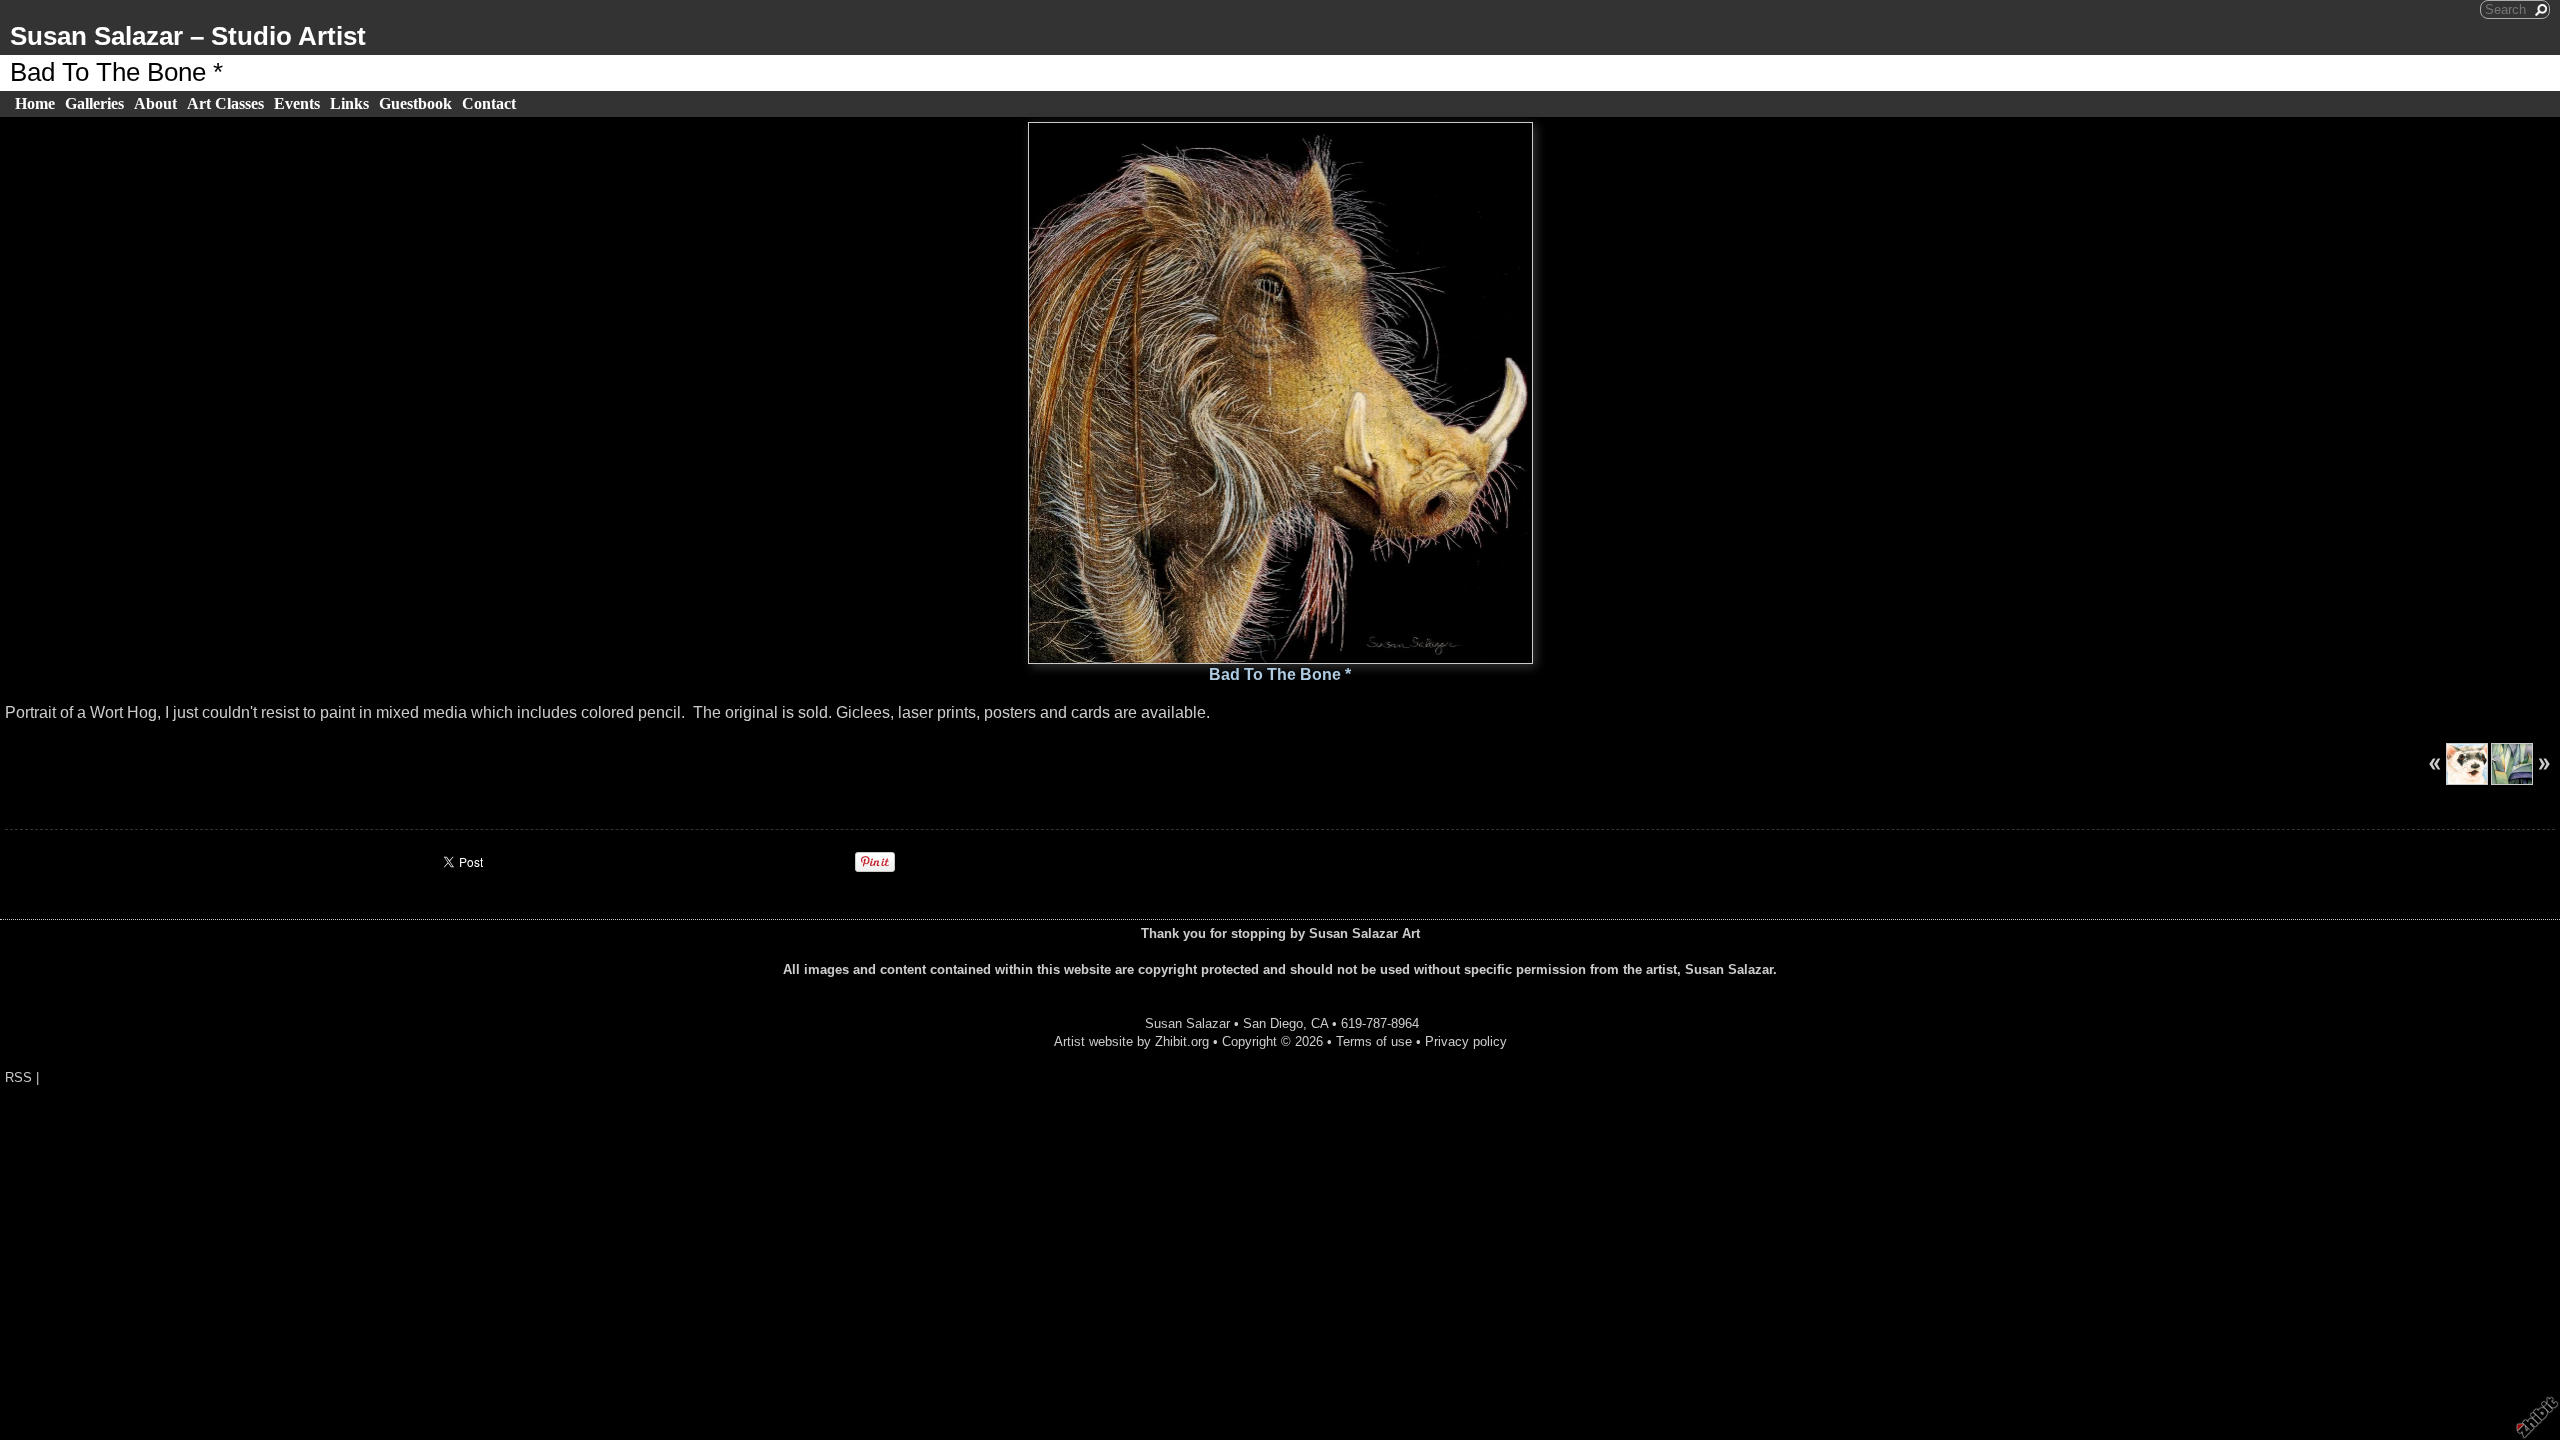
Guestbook (415, 103)
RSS (18, 1077)
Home (35, 103)
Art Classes (225, 103)
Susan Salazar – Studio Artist (188, 36)
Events (297, 103)
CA (1319, 1023)
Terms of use (1374, 1041)
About (155, 103)
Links (349, 103)
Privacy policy (1466, 1041)
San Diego (1273, 1023)
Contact (489, 103)
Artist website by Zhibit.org (1131, 1041)
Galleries (94, 103)
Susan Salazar (1187, 1023)
